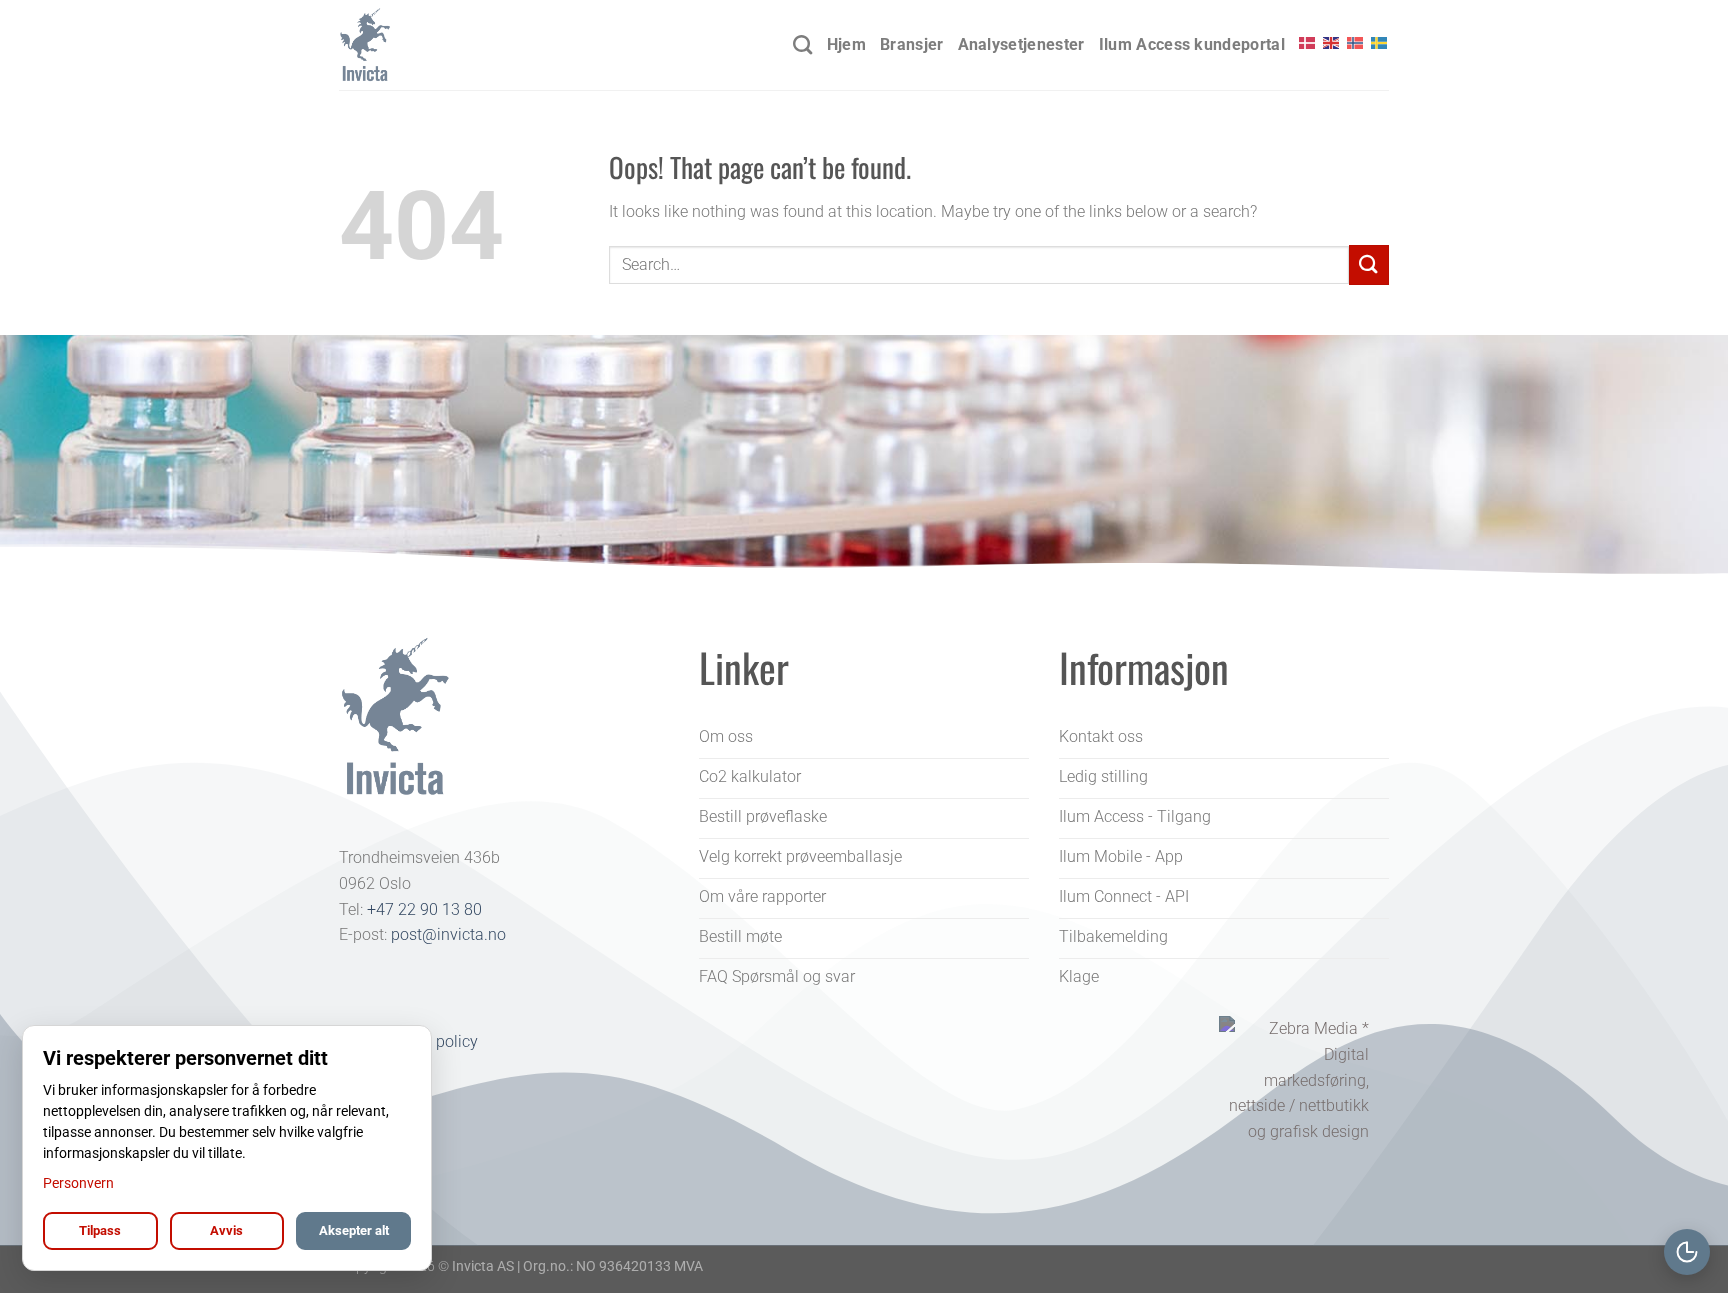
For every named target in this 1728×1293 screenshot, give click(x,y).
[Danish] (1308, 43)
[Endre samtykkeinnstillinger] (1687, 1252)
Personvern (78, 1183)
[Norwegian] (1356, 43)
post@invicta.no (448, 934)
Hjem (846, 44)
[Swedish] (1380, 43)
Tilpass (100, 1230)
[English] (1332, 43)
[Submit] (1369, 264)
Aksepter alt (354, 1230)
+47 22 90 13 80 (424, 909)
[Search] (802, 44)
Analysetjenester (1021, 44)
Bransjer (912, 44)
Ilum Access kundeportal (1192, 44)
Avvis (226, 1230)
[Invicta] (439, 45)
